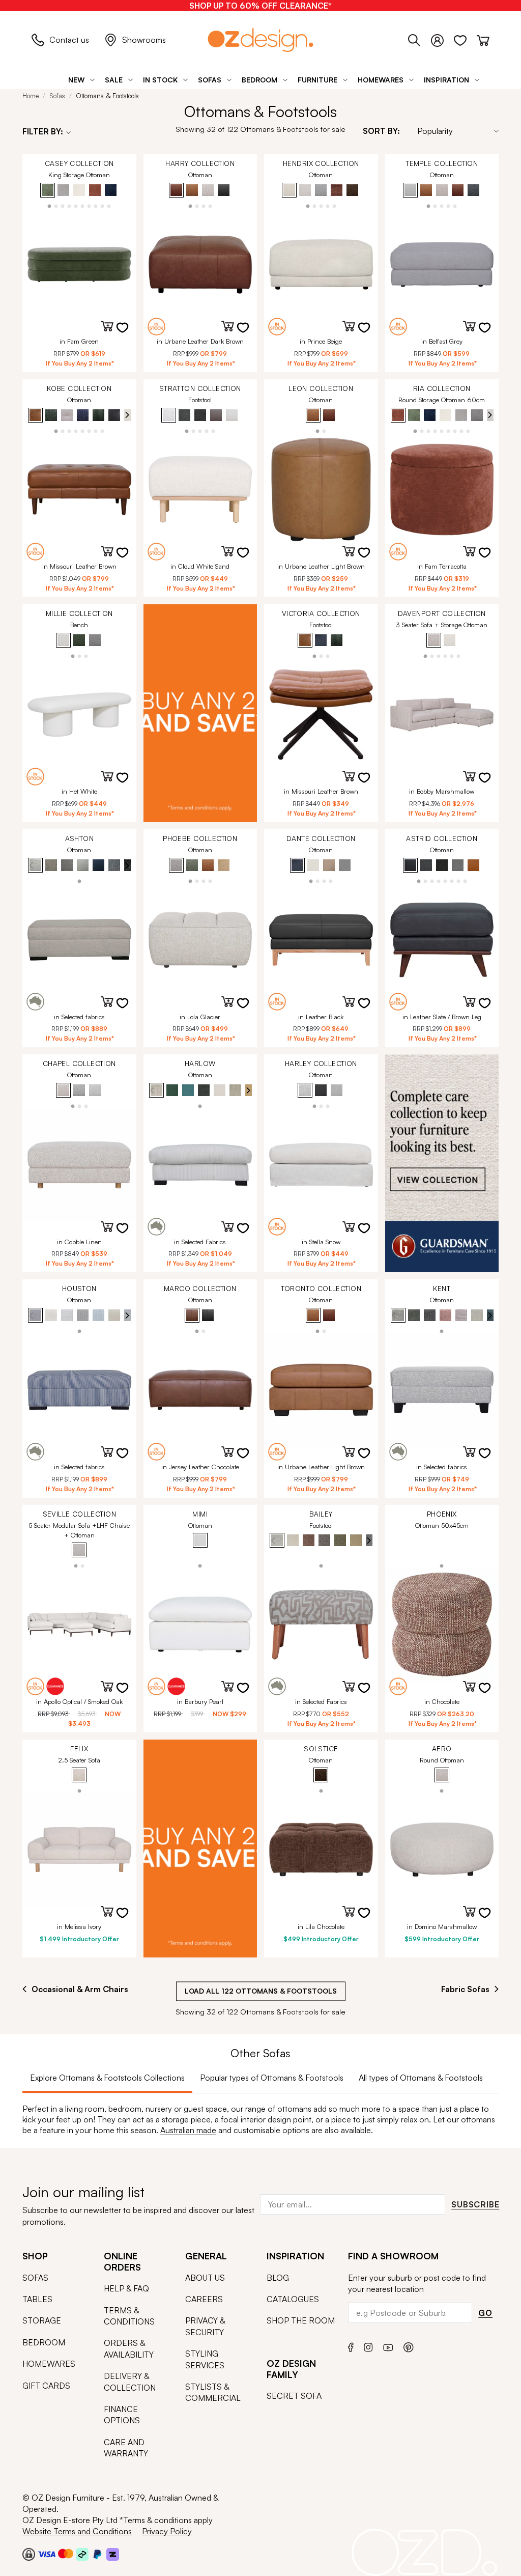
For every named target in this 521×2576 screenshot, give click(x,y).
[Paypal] (97, 2554)
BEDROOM (44, 2342)
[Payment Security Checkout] (29, 2554)
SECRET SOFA (294, 2396)
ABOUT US (205, 2278)
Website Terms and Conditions (77, 2531)
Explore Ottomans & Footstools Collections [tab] (107, 2078)
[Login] (442, 39)
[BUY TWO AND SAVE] (200, 713)
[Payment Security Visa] (47, 2554)
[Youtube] (388, 2346)
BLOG (278, 2278)
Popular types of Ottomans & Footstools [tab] (272, 2078)
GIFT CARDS (46, 2386)
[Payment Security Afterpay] (82, 2554)
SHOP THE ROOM (301, 2320)
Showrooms (144, 40)
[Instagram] (368, 2346)
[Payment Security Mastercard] (66, 2554)
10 (109, 205)
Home (31, 96)
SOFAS (35, 2278)
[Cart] (483, 39)
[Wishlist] (465, 39)
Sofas (57, 96)
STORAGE (42, 2320)
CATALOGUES (293, 2299)
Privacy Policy (167, 2531)
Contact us (69, 40)
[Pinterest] (409, 2346)
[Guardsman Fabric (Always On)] (442, 1163)
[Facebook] (351, 2346)
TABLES (37, 2299)
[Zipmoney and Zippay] (113, 2554)
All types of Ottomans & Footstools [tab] (421, 2078)
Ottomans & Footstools (107, 96)
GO (485, 2313)
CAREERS (204, 2299)
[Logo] (260, 40)
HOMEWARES (49, 2364)
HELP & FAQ (126, 2288)
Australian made (188, 2130)
